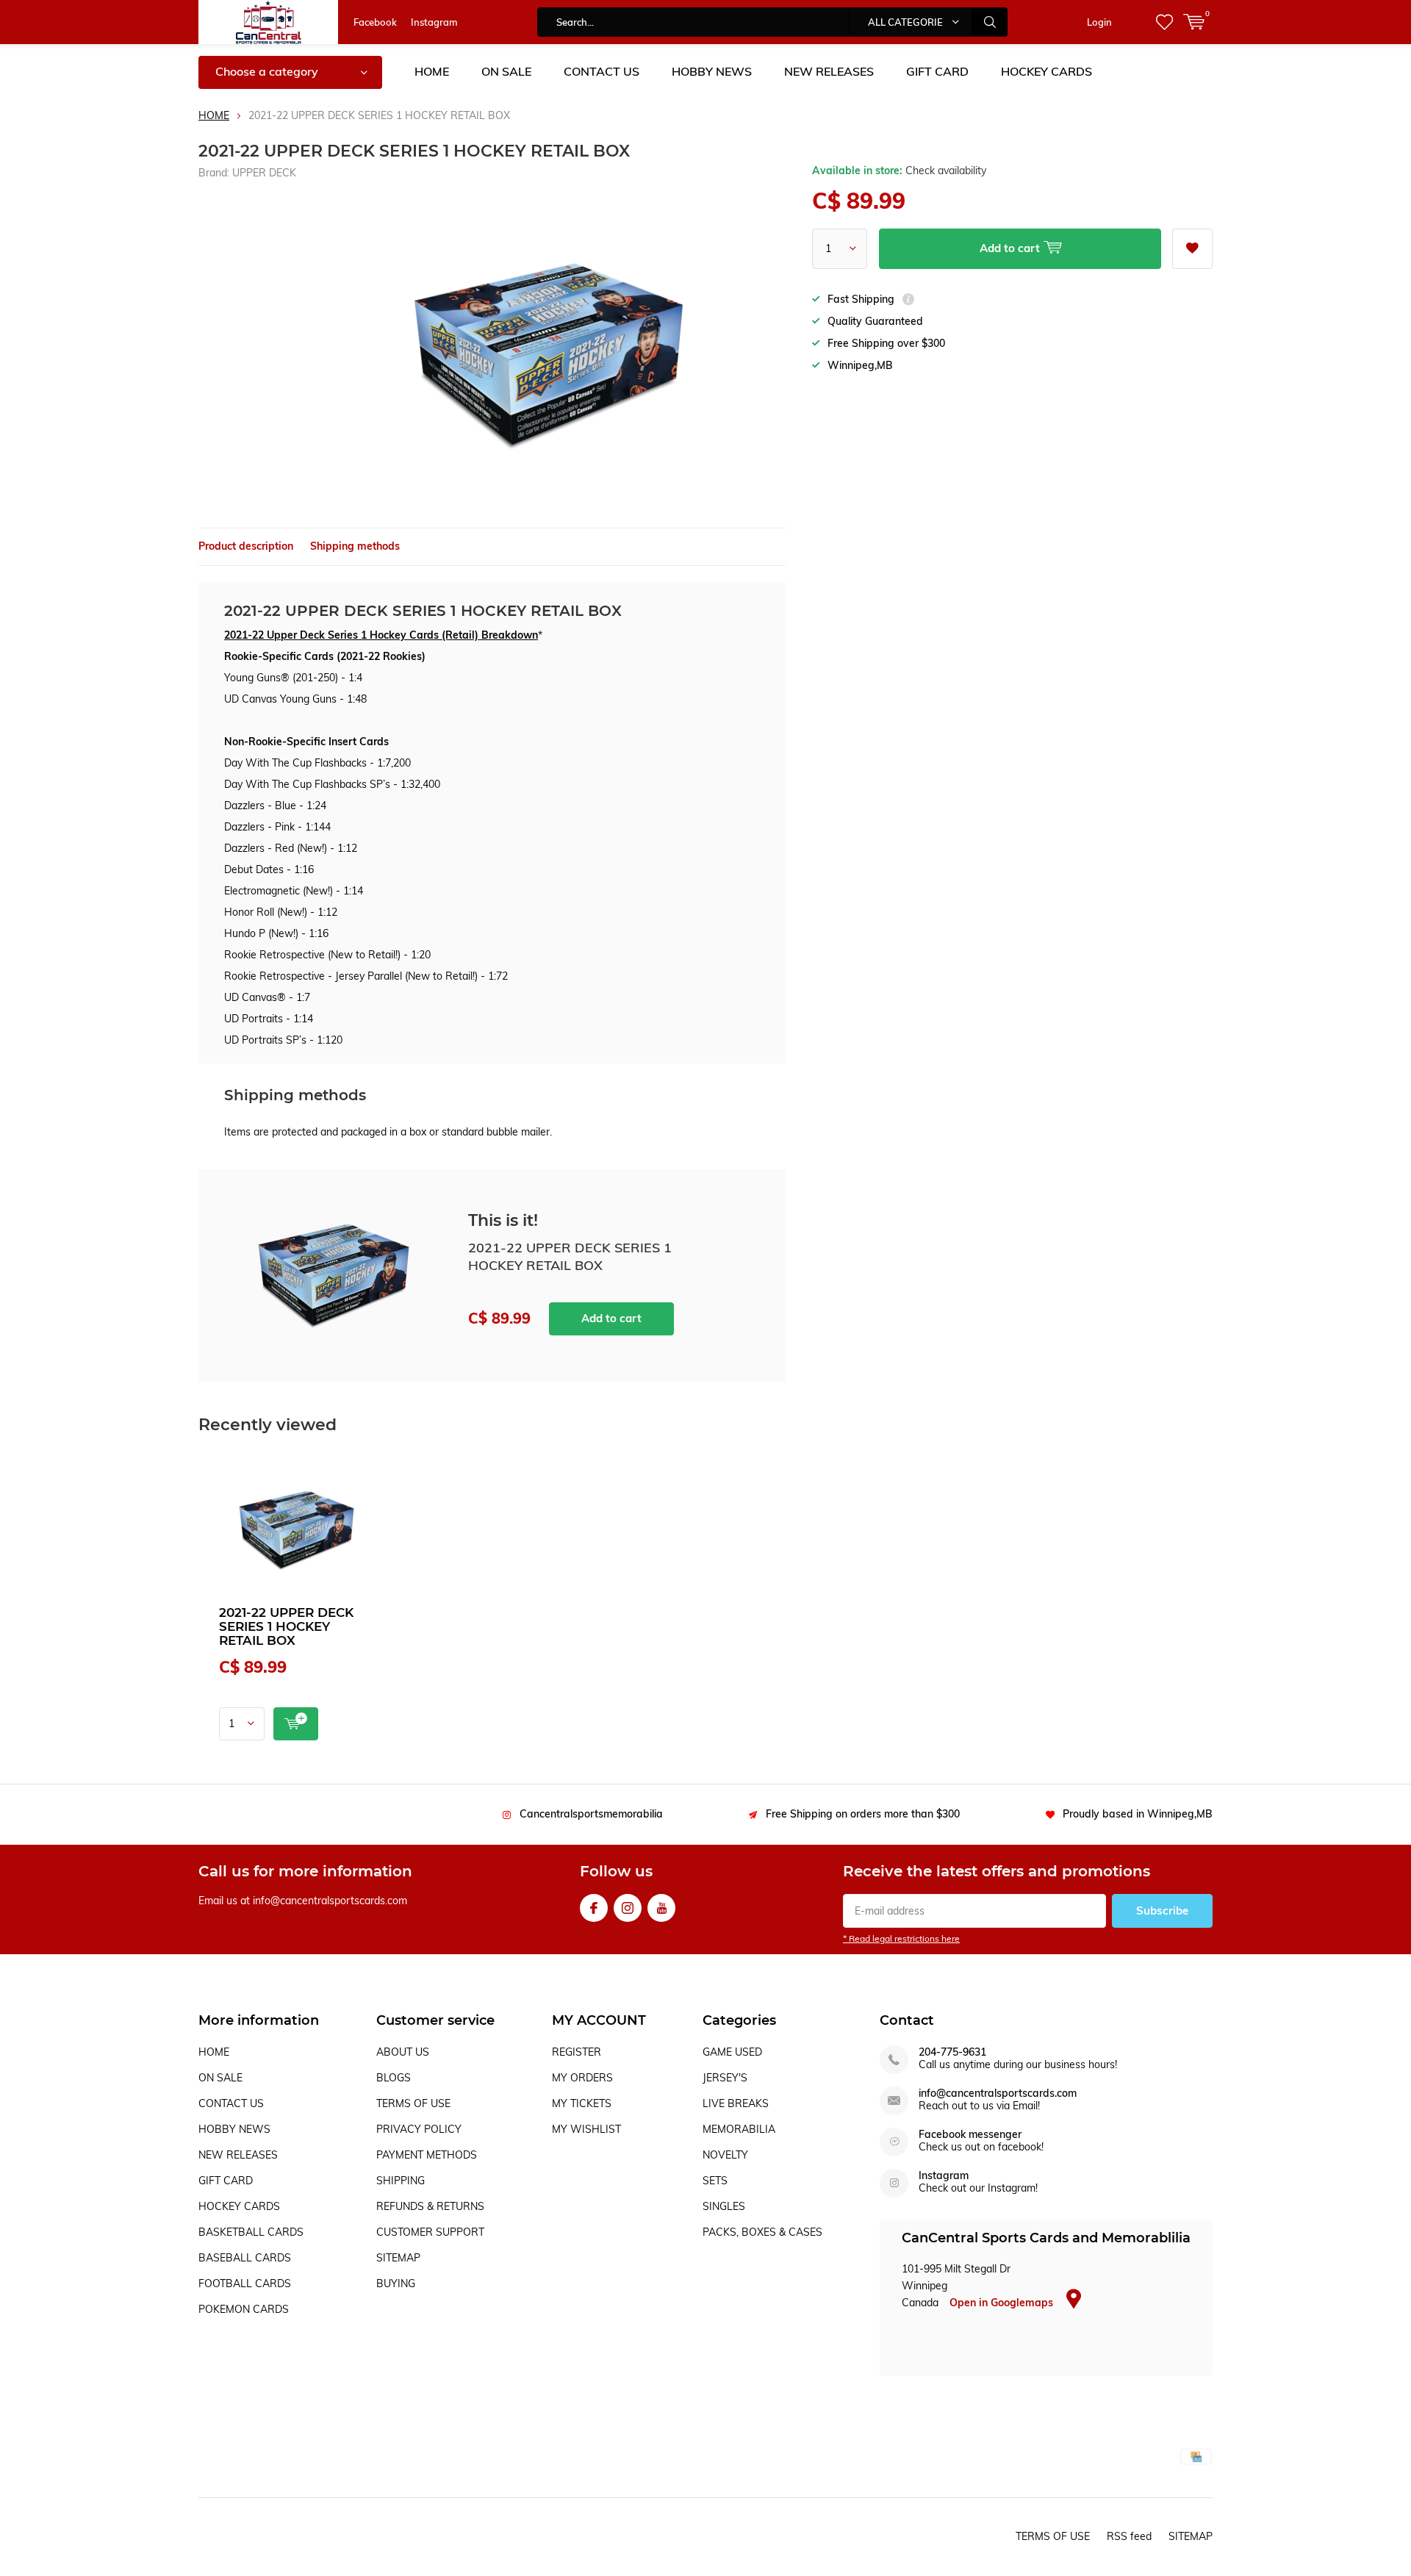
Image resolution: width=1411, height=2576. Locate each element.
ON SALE (506, 71)
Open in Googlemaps (1003, 2303)
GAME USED (732, 2052)
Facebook (375, 22)
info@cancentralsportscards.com (998, 2094)
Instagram (434, 22)
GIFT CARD (937, 71)
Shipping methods (355, 546)
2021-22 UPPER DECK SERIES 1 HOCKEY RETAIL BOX (286, 1626)
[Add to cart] (296, 1724)
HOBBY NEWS (712, 71)
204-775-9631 (952, 2052)
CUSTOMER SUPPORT (430, 2232)
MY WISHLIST (586, 2129)
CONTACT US (602, 71)
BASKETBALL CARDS (251, 2232)
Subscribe (1162, 1911)
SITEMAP (398, 2258)
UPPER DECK (264, 173)
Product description (246, 546)
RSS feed (1129, 2536)
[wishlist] (1164, 22)
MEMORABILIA (739, 2129)
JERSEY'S (725, 2078)
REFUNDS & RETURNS (430, 2206)
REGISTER (577, 2052)
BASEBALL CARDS (245, 2258)
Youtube (661, 1908)
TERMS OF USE (413, 2103)
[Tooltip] (908, 301)
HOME (432, 71)
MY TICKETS (582, 2103)
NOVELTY (725, 2155)
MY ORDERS (582, 2078)
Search (990, 22)
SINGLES (724, 2206)
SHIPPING (401, 2181)
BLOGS (394, 2078)
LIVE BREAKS (736, 2103)
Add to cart (611, 1318)
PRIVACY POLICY (419, 2129)
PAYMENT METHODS (427, 2155)
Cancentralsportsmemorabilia (591, 1814)
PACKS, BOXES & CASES (762, 2232)
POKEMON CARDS (244, 2309)
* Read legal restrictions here (901, 1938)
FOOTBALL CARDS (245, 2283)
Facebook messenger (970, 2135)
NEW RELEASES (829, 71)
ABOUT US (403, 2052)
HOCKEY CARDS (1046, 71)
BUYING (396, 2283)
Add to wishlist (1192, 249)
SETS (715, 2181)
